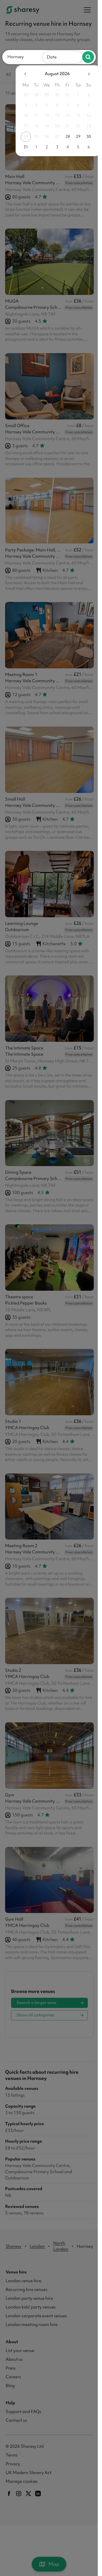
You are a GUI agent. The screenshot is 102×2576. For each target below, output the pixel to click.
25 (32, 136)
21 (63, 126)
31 (63, 95)
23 (84, 126)
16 (84, 116)
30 (53, 95)
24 (22, 136)
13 (53, 116)
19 (42, 126)
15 (74, 116)
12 (42, 116)
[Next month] (84, 74)
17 (22, 126)
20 (53, 126)
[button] (25, 57)
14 (63, 116)
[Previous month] (21, 74)
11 (32, 116)
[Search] (88, 57)
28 (32, 95)
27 (22, 95)
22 (74, 126)
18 (32, 126)
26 (42, 136)
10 (22, 116)
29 (42, 95)
